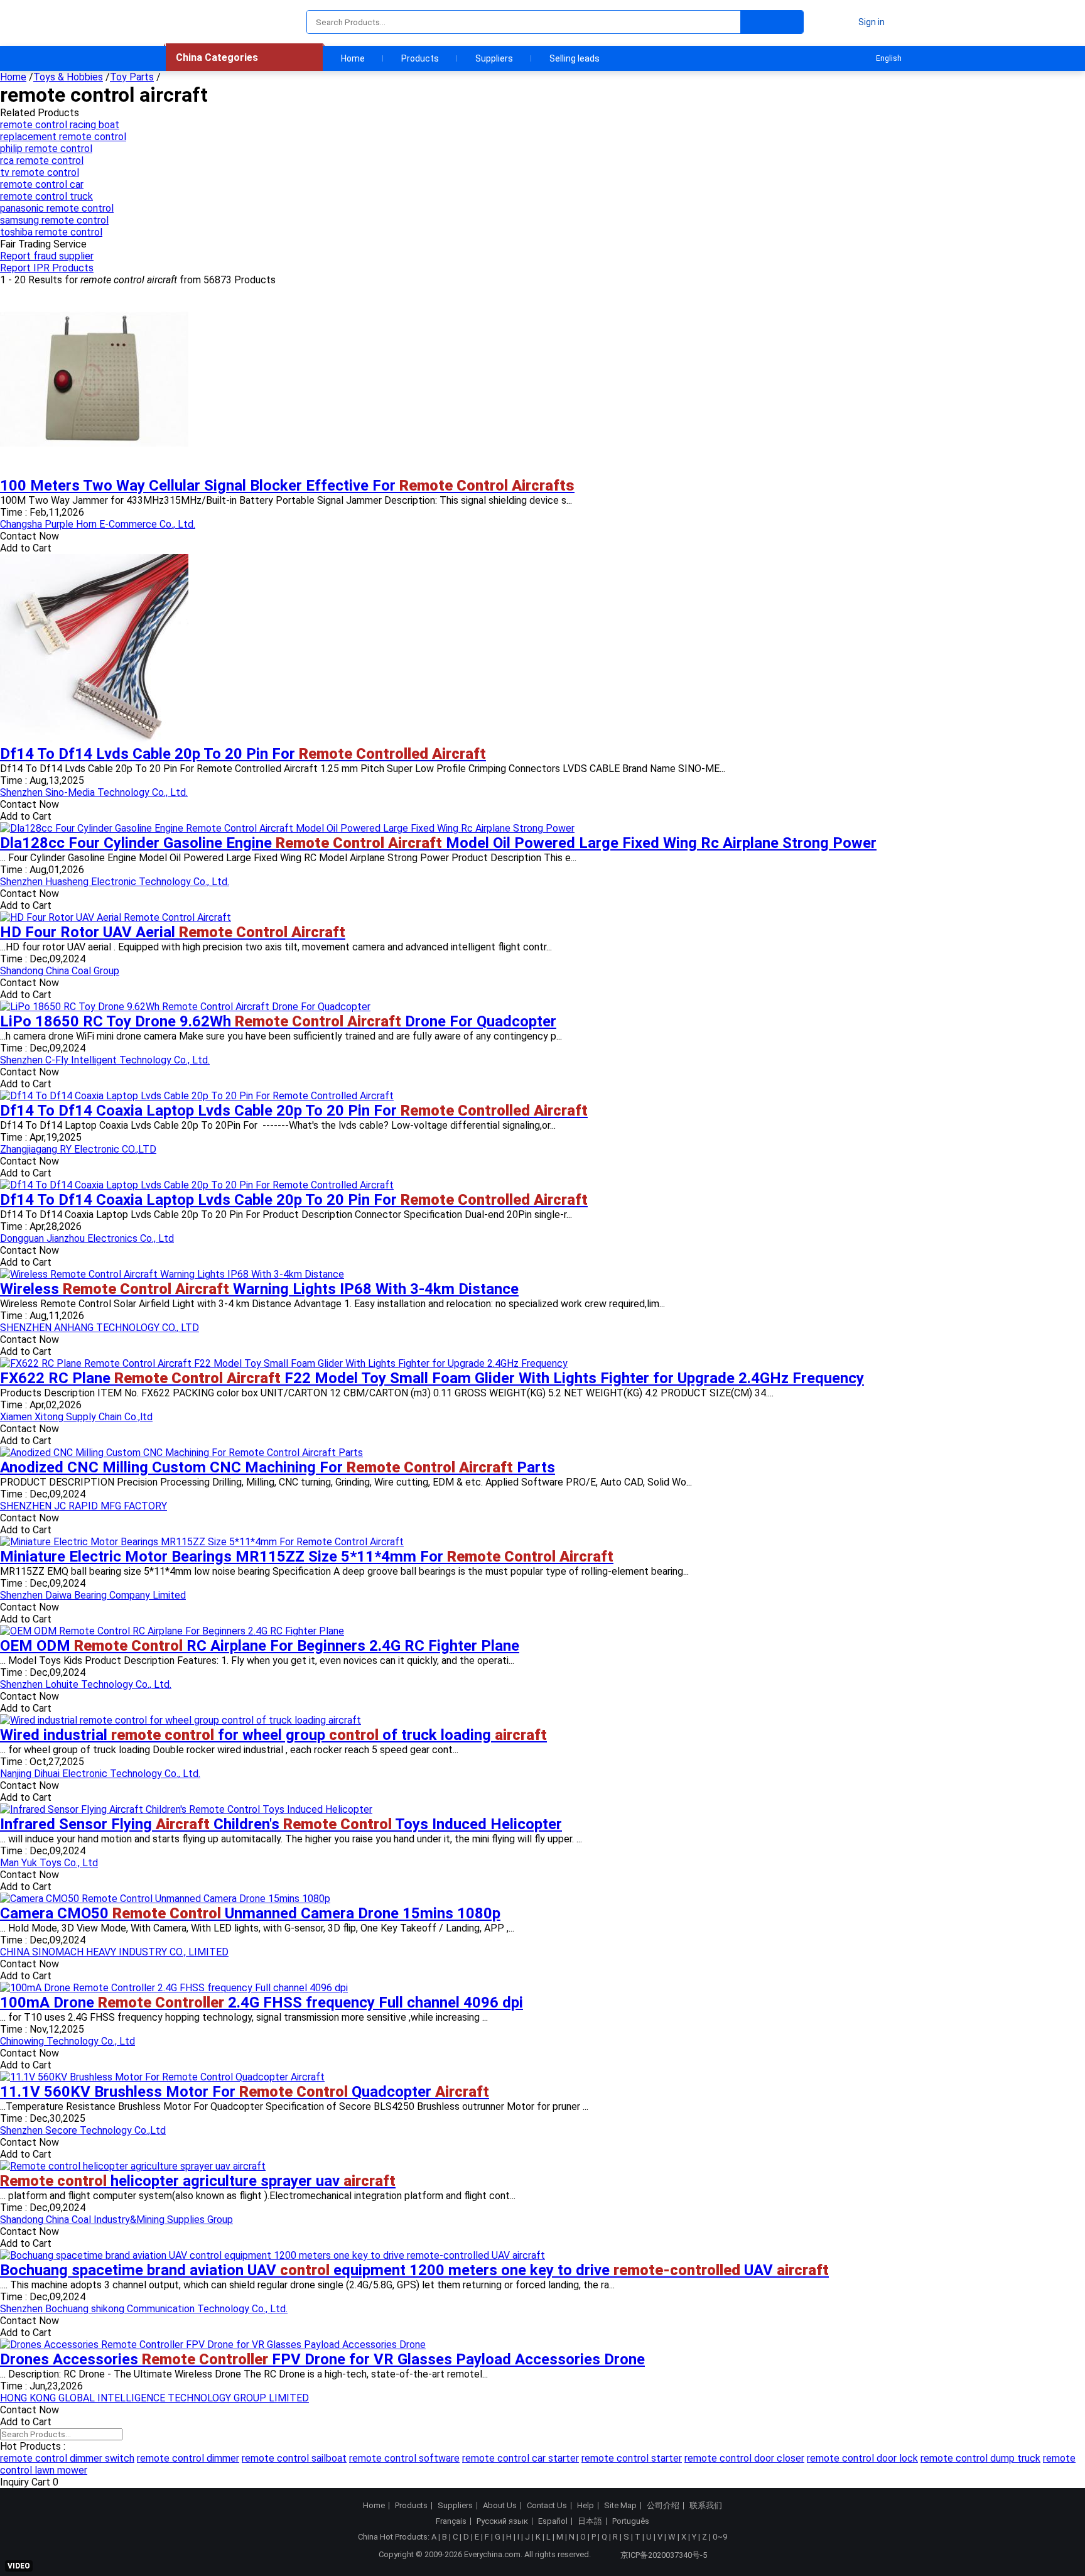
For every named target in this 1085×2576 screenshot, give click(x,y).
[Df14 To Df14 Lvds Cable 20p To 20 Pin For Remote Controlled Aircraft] (94, 739)
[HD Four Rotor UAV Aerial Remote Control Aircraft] (116, 917)
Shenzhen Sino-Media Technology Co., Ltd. (94, 792)
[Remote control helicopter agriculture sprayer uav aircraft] (133, 2166)
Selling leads (575, 58)
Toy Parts (132, 77)
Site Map (620, 2506)
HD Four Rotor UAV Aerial (173, 932)
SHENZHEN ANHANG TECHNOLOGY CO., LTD (100, 1328)
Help (586, 2506)
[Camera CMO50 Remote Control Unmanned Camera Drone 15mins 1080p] (165, 1899)
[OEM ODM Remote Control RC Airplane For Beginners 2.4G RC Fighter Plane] (172, 1631)
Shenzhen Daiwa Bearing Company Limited (93, 1595)
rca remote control (42, 160)
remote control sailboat (294, 2458)
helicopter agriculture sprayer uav (198, 2181)
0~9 (720, 2537)
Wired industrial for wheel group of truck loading (273, 1735)
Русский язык (502, 2521)
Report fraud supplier (47, 256)
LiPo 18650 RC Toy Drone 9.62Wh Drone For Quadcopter (278, 1021)
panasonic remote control (57, 208)
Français (451, 2521)
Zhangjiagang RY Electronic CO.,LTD (78, 1149)
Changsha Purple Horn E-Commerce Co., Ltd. (98, 524)
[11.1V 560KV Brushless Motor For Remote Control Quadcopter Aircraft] (162, 2077)
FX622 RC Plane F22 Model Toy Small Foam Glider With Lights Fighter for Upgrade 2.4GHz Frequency (432, 1378)
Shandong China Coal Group (60, 971)
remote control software (404, 2458)
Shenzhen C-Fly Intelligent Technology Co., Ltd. (105, 1060)
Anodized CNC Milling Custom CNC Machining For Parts (278, 1467)
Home (353, 58)
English (889, 58)
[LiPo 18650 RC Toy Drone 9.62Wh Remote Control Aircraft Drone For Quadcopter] (185, 1007)
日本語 (590, 2521)
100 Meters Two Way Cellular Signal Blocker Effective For (287, 486)
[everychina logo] (202, 22)
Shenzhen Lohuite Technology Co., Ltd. (86, 1684)
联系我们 (706, 2506)
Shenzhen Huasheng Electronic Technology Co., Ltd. (115, 882)
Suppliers (494, 58)
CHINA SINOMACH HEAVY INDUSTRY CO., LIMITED (114, 1952)
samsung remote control (54, 220)
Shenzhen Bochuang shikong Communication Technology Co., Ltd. (144, 2309)
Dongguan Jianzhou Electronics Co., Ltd (87, 1238)
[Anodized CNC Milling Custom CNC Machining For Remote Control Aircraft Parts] (181, 1453)
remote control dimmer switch (67, 2458)
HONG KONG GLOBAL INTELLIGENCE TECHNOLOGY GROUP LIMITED (154, 2398)
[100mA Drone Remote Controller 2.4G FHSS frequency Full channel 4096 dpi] (174, 1988)
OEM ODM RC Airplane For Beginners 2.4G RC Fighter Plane (260, 1646)
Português (631, 2521)
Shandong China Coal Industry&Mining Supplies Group (116, 2220)
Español (553, 2521)
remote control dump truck (980, 2458)
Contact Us (547, 2506)
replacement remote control (63, 137)
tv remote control (40, 172)
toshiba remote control (51, 232)
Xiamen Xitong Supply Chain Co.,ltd (76, 1417)
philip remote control (46, 149)
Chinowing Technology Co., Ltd (67, 2041)
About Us (500, 2506)
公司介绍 (663, 2506)
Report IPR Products (47, 268)
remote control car (42, 184)
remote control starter (632, 2458)
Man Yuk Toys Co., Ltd (49, 1863)
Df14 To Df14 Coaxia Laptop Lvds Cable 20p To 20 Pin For (294, 1111)
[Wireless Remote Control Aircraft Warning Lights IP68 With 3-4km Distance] (172, 1274)
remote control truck (46, 196)
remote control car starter (521, 2458)
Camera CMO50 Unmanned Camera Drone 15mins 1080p (250, 1913)
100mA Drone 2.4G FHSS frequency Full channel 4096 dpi (262, 2003)
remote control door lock (862, 2458)
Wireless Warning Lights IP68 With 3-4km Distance (259, 1289)
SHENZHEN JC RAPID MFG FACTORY (84, 1506)
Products (420, 58)
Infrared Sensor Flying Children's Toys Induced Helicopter (281, 1824)
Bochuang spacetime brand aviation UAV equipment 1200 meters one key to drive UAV (414, 2270)
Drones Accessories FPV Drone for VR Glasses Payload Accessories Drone (322, 2359)
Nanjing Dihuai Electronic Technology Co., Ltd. (100, 1774)
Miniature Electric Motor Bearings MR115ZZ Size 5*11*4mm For (307, 1557)
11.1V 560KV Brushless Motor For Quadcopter (245, 2092)
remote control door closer (744, 2458)
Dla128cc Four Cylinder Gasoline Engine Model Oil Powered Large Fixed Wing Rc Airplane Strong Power (438, 843)
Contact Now (30, 536)
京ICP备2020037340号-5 (664, 2555)
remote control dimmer (188, 2458)
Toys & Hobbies (68, 77)
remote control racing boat (60, 125)
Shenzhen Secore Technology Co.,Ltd (83, 2130)
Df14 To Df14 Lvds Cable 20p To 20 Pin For (243, 754)
